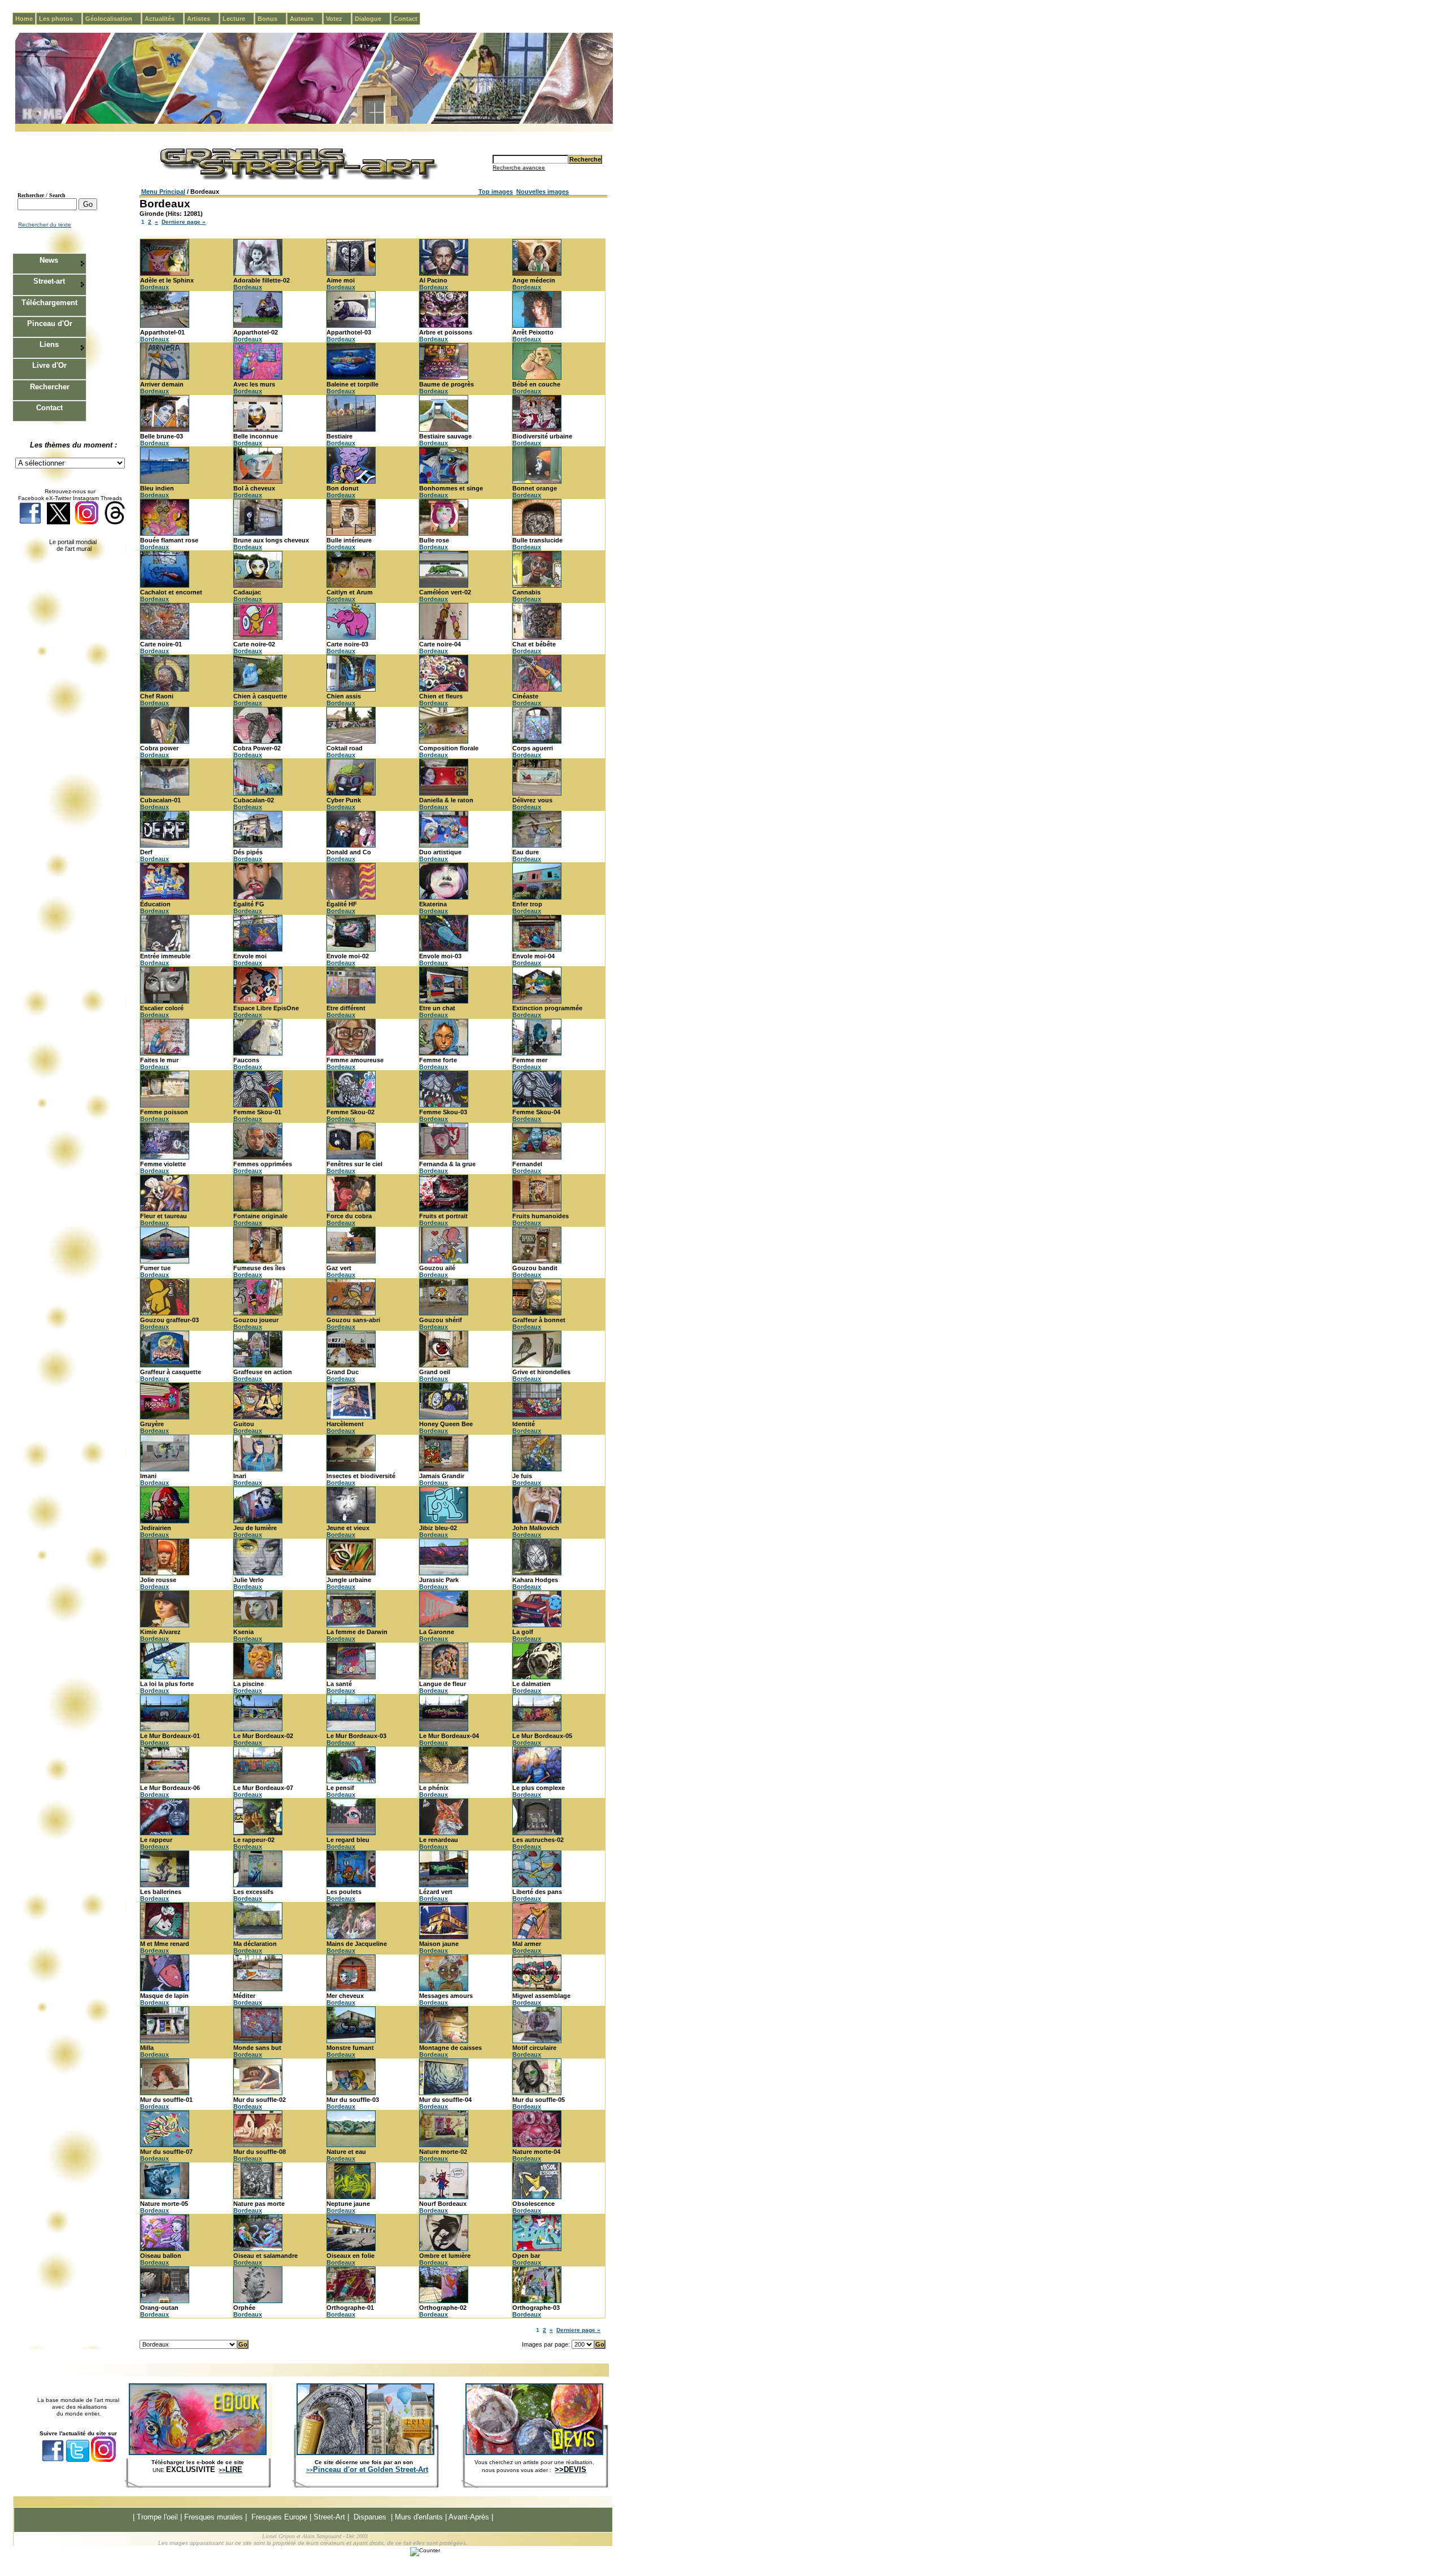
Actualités (164, 19)
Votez (339, 19)
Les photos (60, 19)
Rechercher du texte (45, 225)
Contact (406, 19)
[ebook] (198, 2453)
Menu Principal (163, 192)
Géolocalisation (113, 19)
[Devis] (534, 2453)
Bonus (272, 19)
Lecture (238, 19)
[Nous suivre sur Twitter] (58, 522)
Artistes (203, 19)
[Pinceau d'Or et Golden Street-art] (365, 2453)
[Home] (314, 122)
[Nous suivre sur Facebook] (30, 522)
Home (24, 19)
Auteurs (306, 19)
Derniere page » (184, 222)
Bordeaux (154, 287)
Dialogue (373, 19)
